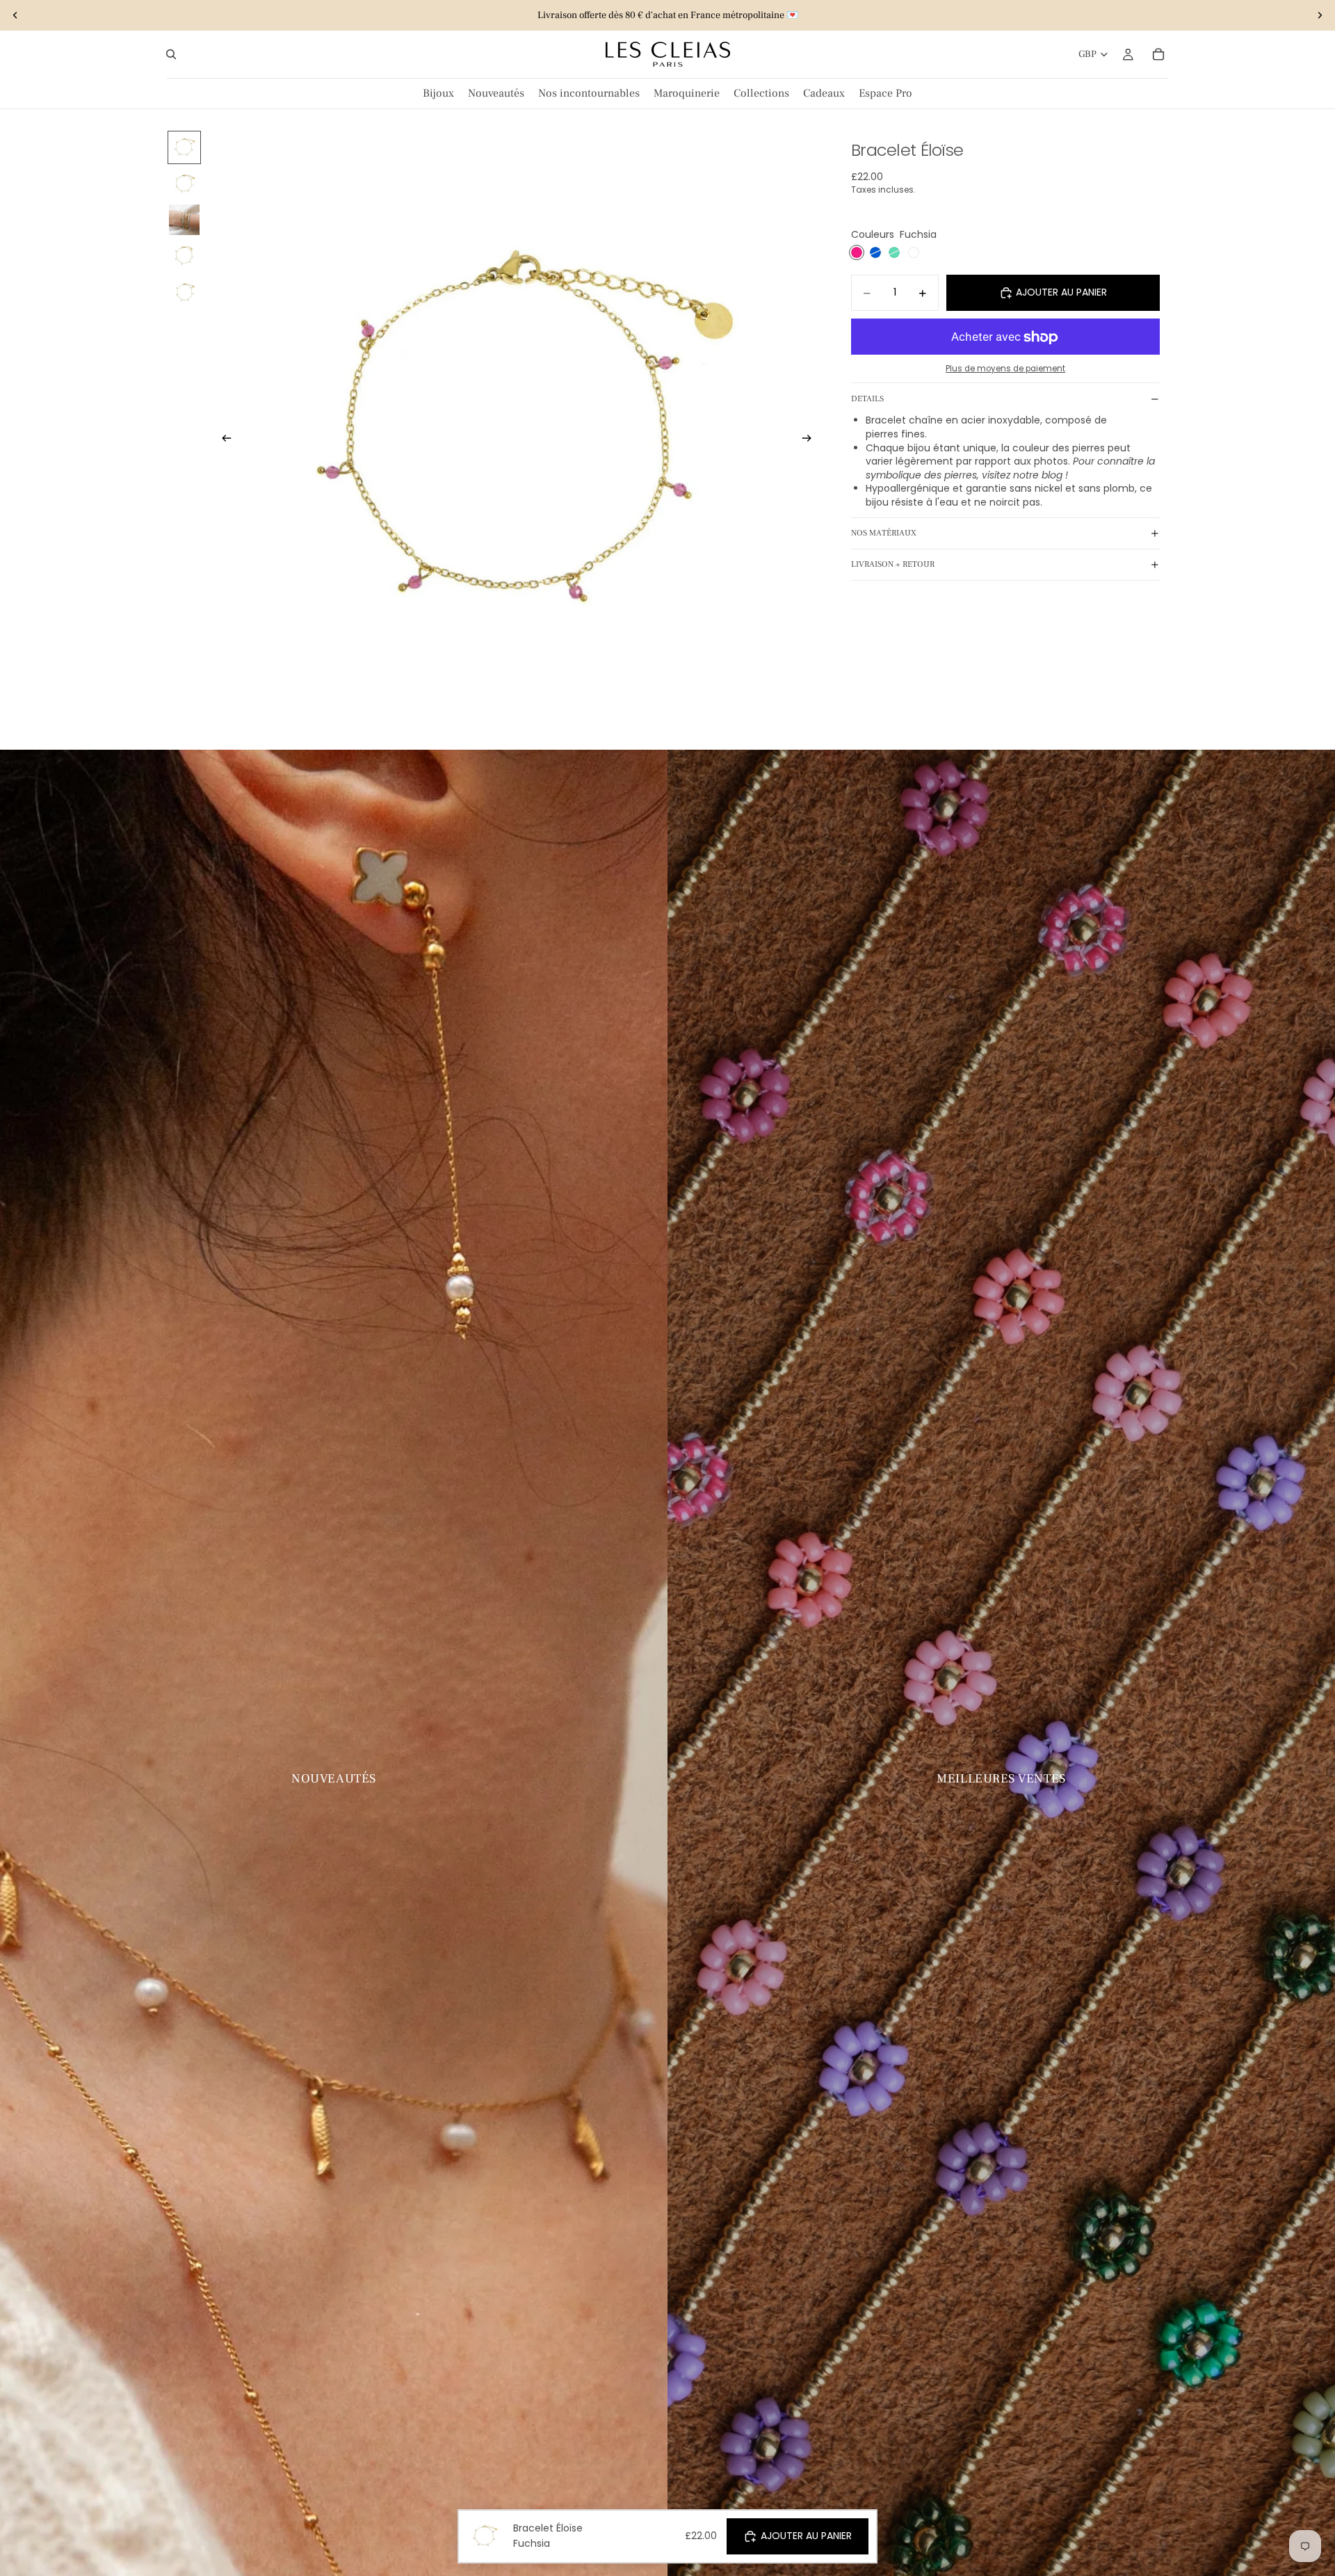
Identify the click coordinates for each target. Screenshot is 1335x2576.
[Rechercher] (171, 54)
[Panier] (1158, 54)
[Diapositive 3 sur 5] (184, 220)
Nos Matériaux (884, 533)
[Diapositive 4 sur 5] (184, 256)
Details (867, 399)
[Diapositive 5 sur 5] (184, 292)
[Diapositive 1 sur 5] (184, 147)
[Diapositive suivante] (1320, 15)
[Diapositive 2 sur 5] (184, 184)
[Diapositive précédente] (15, 15)
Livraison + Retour (893, 564)
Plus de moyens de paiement (1005, 369)
